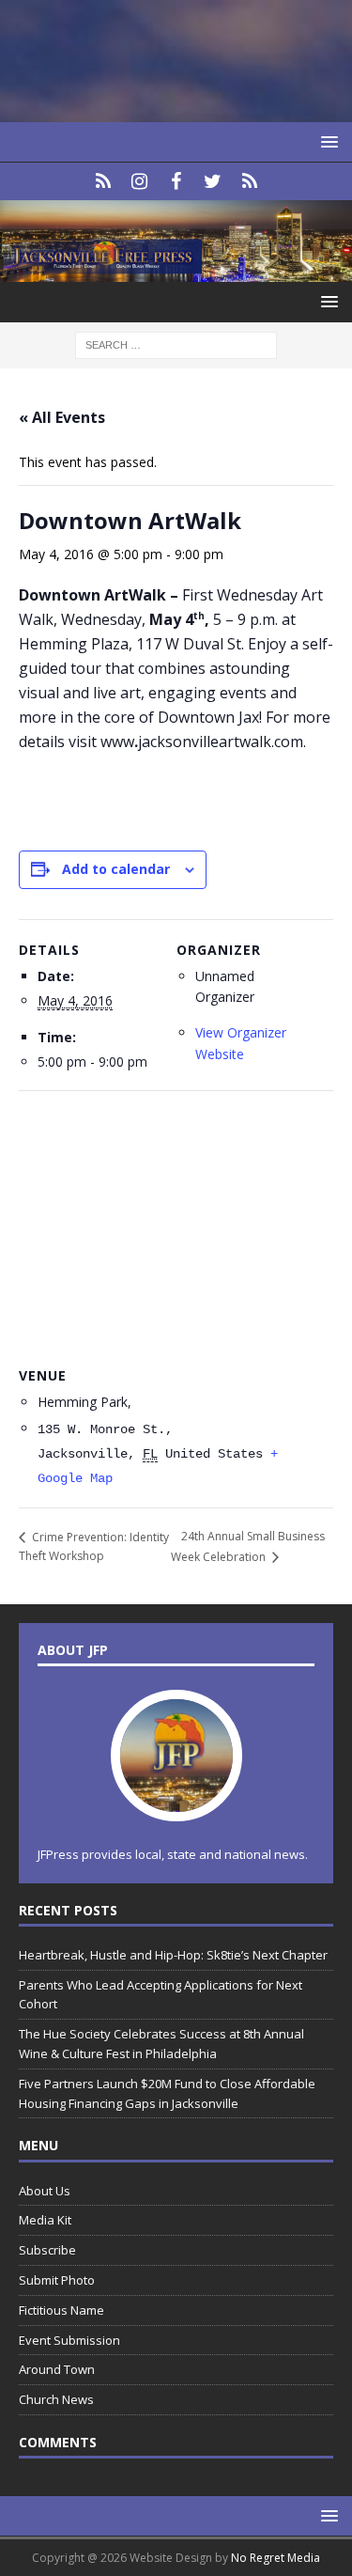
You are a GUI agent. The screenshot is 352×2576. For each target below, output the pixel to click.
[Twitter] (213, 181)
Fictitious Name (61, 2310)
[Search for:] (176, 343)
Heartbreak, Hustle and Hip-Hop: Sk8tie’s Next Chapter (173, 1955)
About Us (45, 2191)
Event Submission (69, 2340)
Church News (56, 2399)
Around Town (57, 2369)
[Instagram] (139, 181)
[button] (326, 141)
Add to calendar (116, 869)
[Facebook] (176, 181)
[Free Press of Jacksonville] (176, 270)
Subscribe (47, 2250)
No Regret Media (275, 2558)
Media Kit (45, 2220)
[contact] (103, 181)
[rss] (249, 181)
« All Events (62, 417)
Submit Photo (57, 2280)
